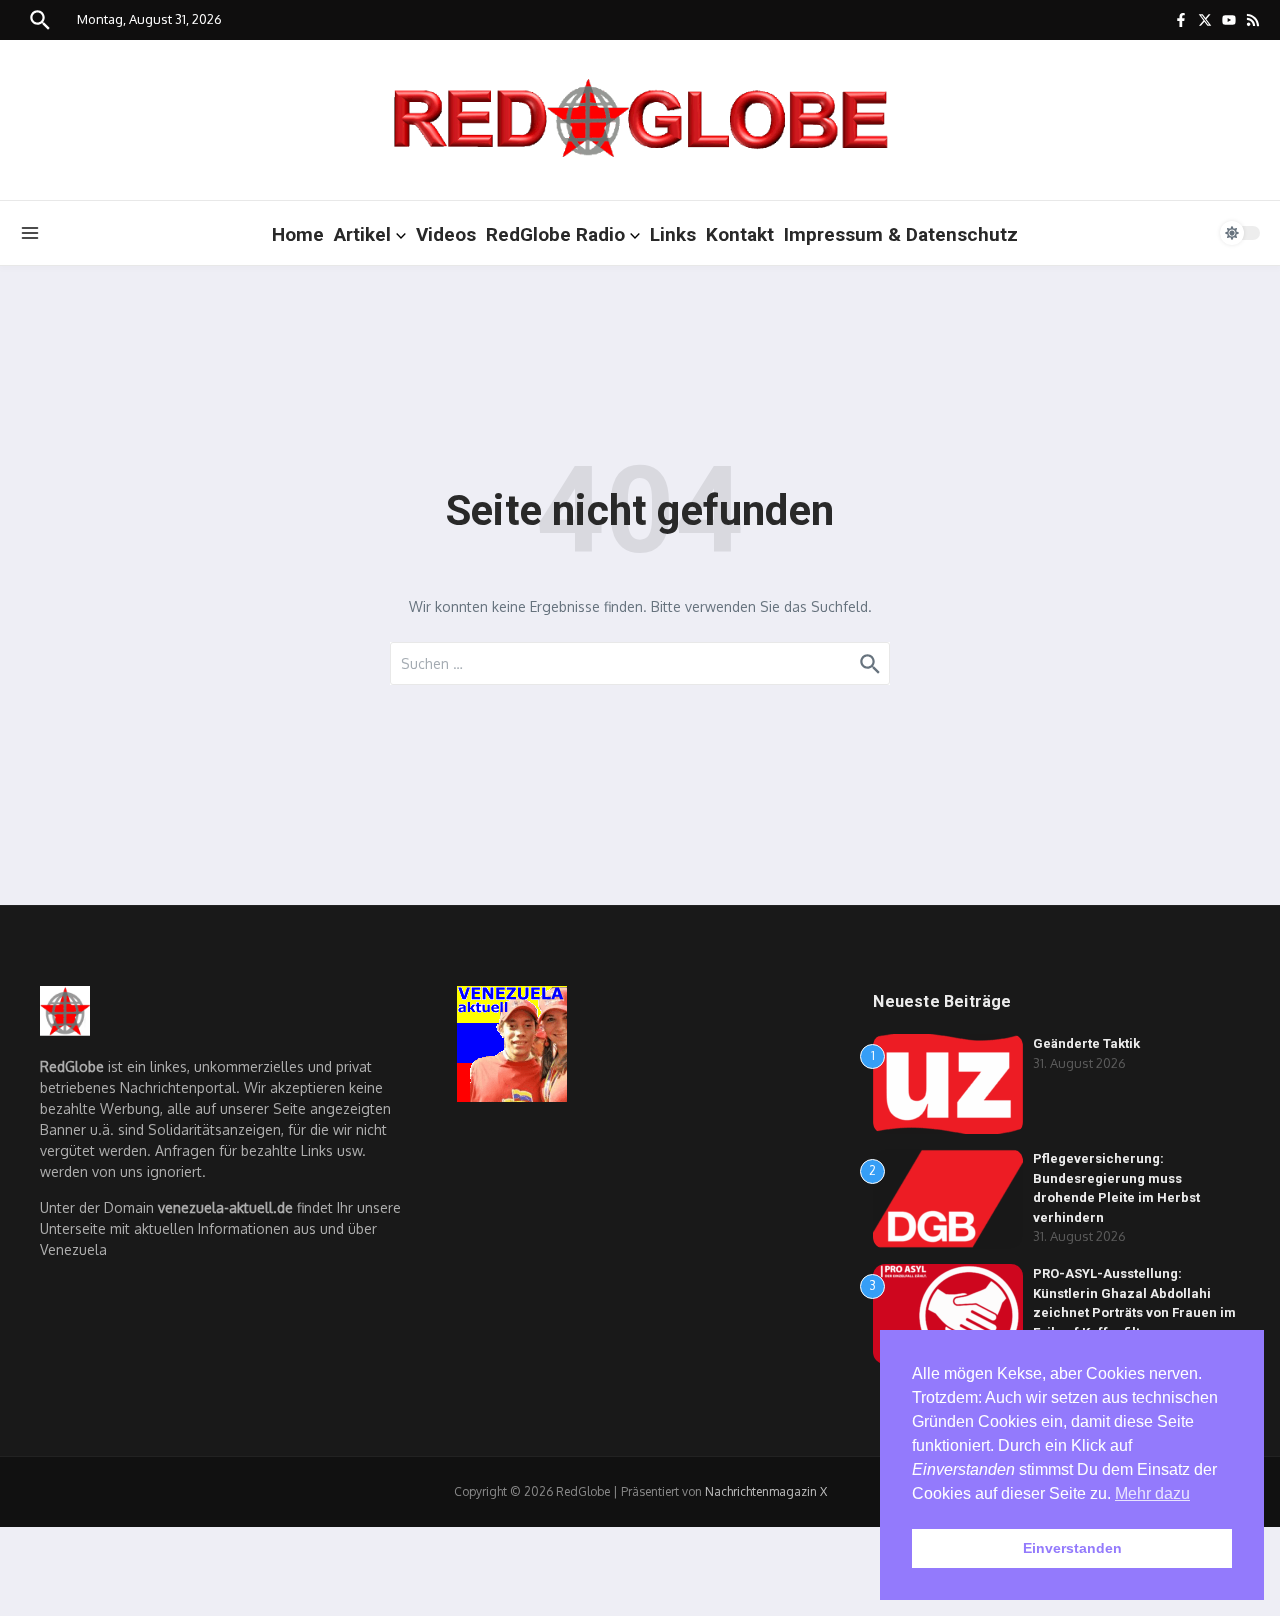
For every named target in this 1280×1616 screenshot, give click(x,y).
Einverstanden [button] (1072, 1548)
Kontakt (740, 234)
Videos (446, 234)
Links (673, 234)
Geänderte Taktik (1086, 1043)
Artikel (362, 234)
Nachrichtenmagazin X (766, 1491)
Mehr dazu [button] (1152, 1493)
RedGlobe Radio (555, 234)
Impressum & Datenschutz (901, 234)
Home (298, 234)
